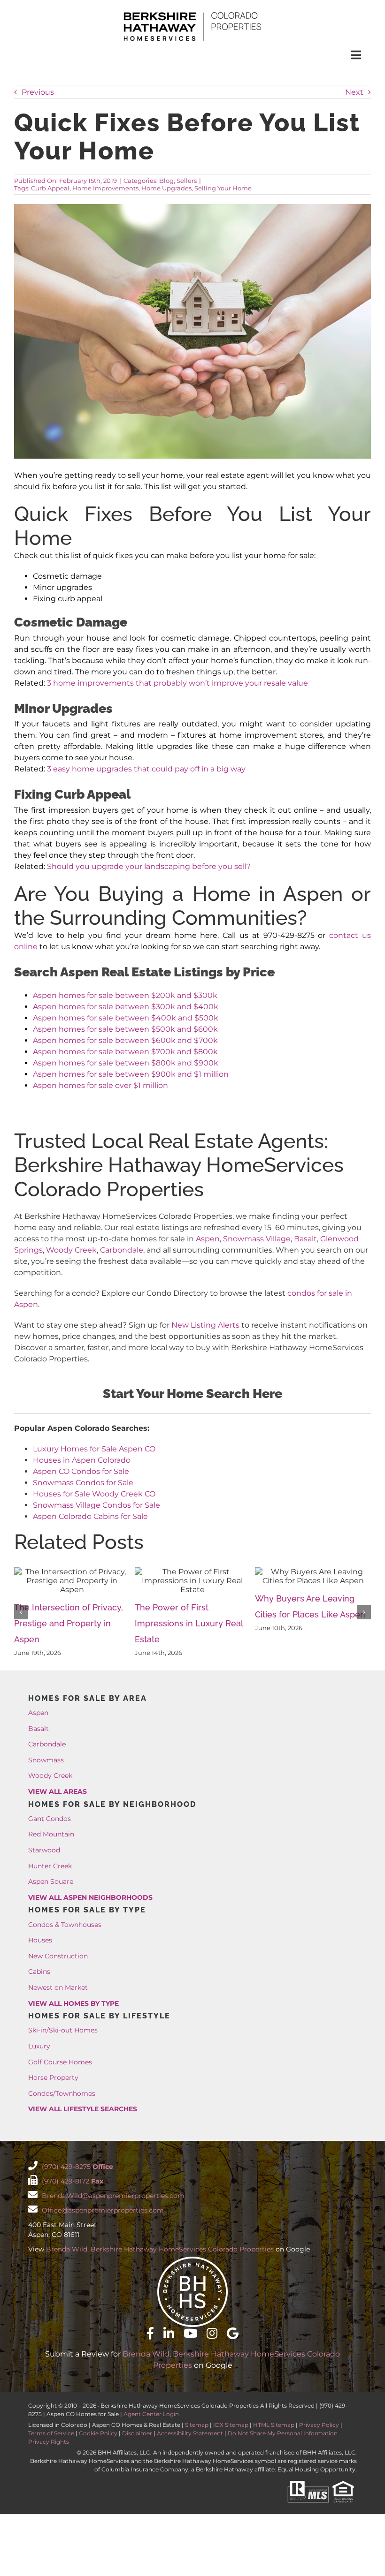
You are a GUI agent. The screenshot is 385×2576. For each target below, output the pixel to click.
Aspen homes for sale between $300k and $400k (126, 1007)
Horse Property (53, 2077)
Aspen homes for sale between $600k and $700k (125, 1040)
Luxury (39, 2046)
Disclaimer (137, 2433)
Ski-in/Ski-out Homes (63, 2030)
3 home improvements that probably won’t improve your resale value (177, 683)
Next (354, 92)
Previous (38, 92)
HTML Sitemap (274, 2425)
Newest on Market (58, 1987)
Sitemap (197, 2425)
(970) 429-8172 (72, 2181)
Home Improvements (105, 188)
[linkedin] (169, 2333)
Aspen (208, 1239)
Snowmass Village (257, 1239)
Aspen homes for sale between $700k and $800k (125, 1052)
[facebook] (150, 2333)
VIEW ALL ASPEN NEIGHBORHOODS (90, 1897)
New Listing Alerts (205, 1325)
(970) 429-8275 (77, 2167)
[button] (21, 1612)
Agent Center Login (151, 2414)
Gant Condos (50, 1819)
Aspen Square (51, 1881)
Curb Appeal (50, 188)
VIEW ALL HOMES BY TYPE (73, 2003)
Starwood (44, 1850)
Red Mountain (51, 1834)
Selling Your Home (223, 188)
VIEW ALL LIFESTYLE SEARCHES (83, 2109)
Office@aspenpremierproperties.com (102, 2210)
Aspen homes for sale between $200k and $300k (125, 995)
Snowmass (46, 1760)
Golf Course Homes (60, 2062)
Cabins (39, 1972)
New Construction (58, 1956)
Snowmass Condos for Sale (83, 1483)
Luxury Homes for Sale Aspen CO (94, 1449)
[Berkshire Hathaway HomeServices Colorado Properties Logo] (192, 13)
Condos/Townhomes (62, 2093)
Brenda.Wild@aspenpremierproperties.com (112, 2196)
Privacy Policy (319, 2425)
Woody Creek (71, 1250)
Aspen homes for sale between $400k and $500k (126, 1018)
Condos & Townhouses (65, 1925)
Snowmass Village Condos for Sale (96, 1505)
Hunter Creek (50, 1866)
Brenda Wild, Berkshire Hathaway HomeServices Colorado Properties (160, 2249)
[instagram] (212, 2333)
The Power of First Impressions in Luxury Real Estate (189, 1623)
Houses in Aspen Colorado (82, 1460)
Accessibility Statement (190, 2433)
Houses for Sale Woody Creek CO (94, 1494)
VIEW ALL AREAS (58, 1791)
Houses (40, 1940)
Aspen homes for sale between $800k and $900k (126, 1063)
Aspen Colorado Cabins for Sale (90, 1516)
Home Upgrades (166, 188)
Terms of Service (51, 2433)
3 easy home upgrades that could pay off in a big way (146, 769)
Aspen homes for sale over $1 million (100, 1085)
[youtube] (190, 2333)
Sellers (187, 181)
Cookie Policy (98, 2433)
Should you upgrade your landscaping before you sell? (149, 866)
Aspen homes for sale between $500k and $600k (125, 1029)
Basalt (305, 1239)
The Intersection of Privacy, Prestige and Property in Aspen (69, 1623)
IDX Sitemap (231, 2425)
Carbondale (122, 1250)
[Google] (233, 2333)
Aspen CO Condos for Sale (81, 1471)
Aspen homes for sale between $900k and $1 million (131, 1074)
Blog (166, 181)
